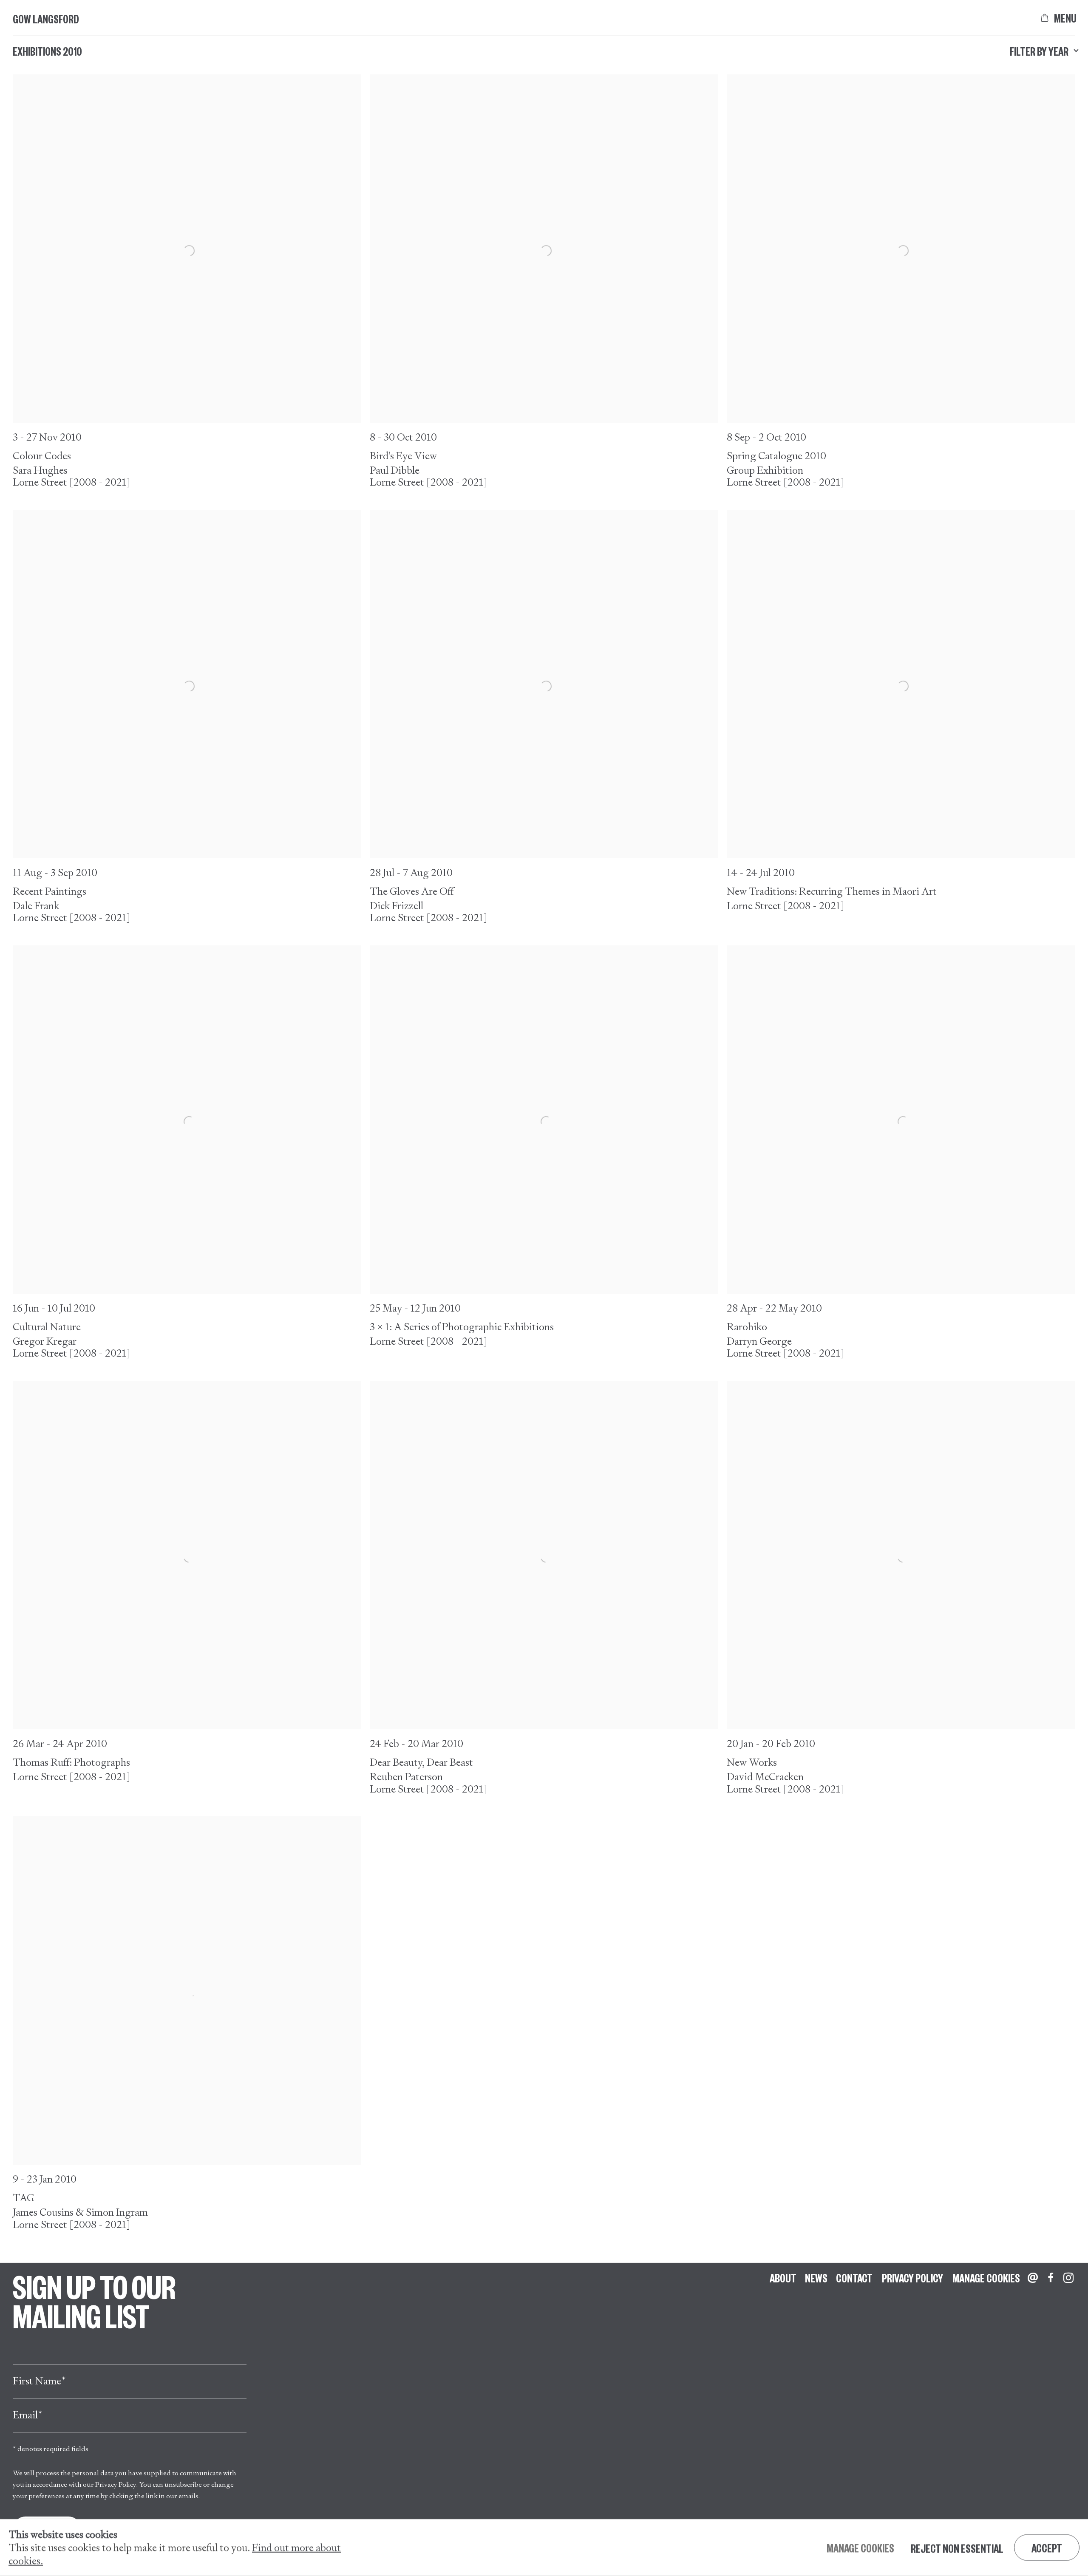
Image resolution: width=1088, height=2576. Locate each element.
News (816, 2278)
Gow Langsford (46, 19)
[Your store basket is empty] (1045, 18)
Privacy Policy (116, 2484)
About (783, 2278)
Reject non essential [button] (957, 2548)
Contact (854, 2278)
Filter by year (1039, 51)
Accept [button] (1047, 2548)
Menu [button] (1065, 18)
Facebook (1051, 2278)
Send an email (1033, 2278)
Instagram (1068, 2278)
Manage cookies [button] (986, 2278)
